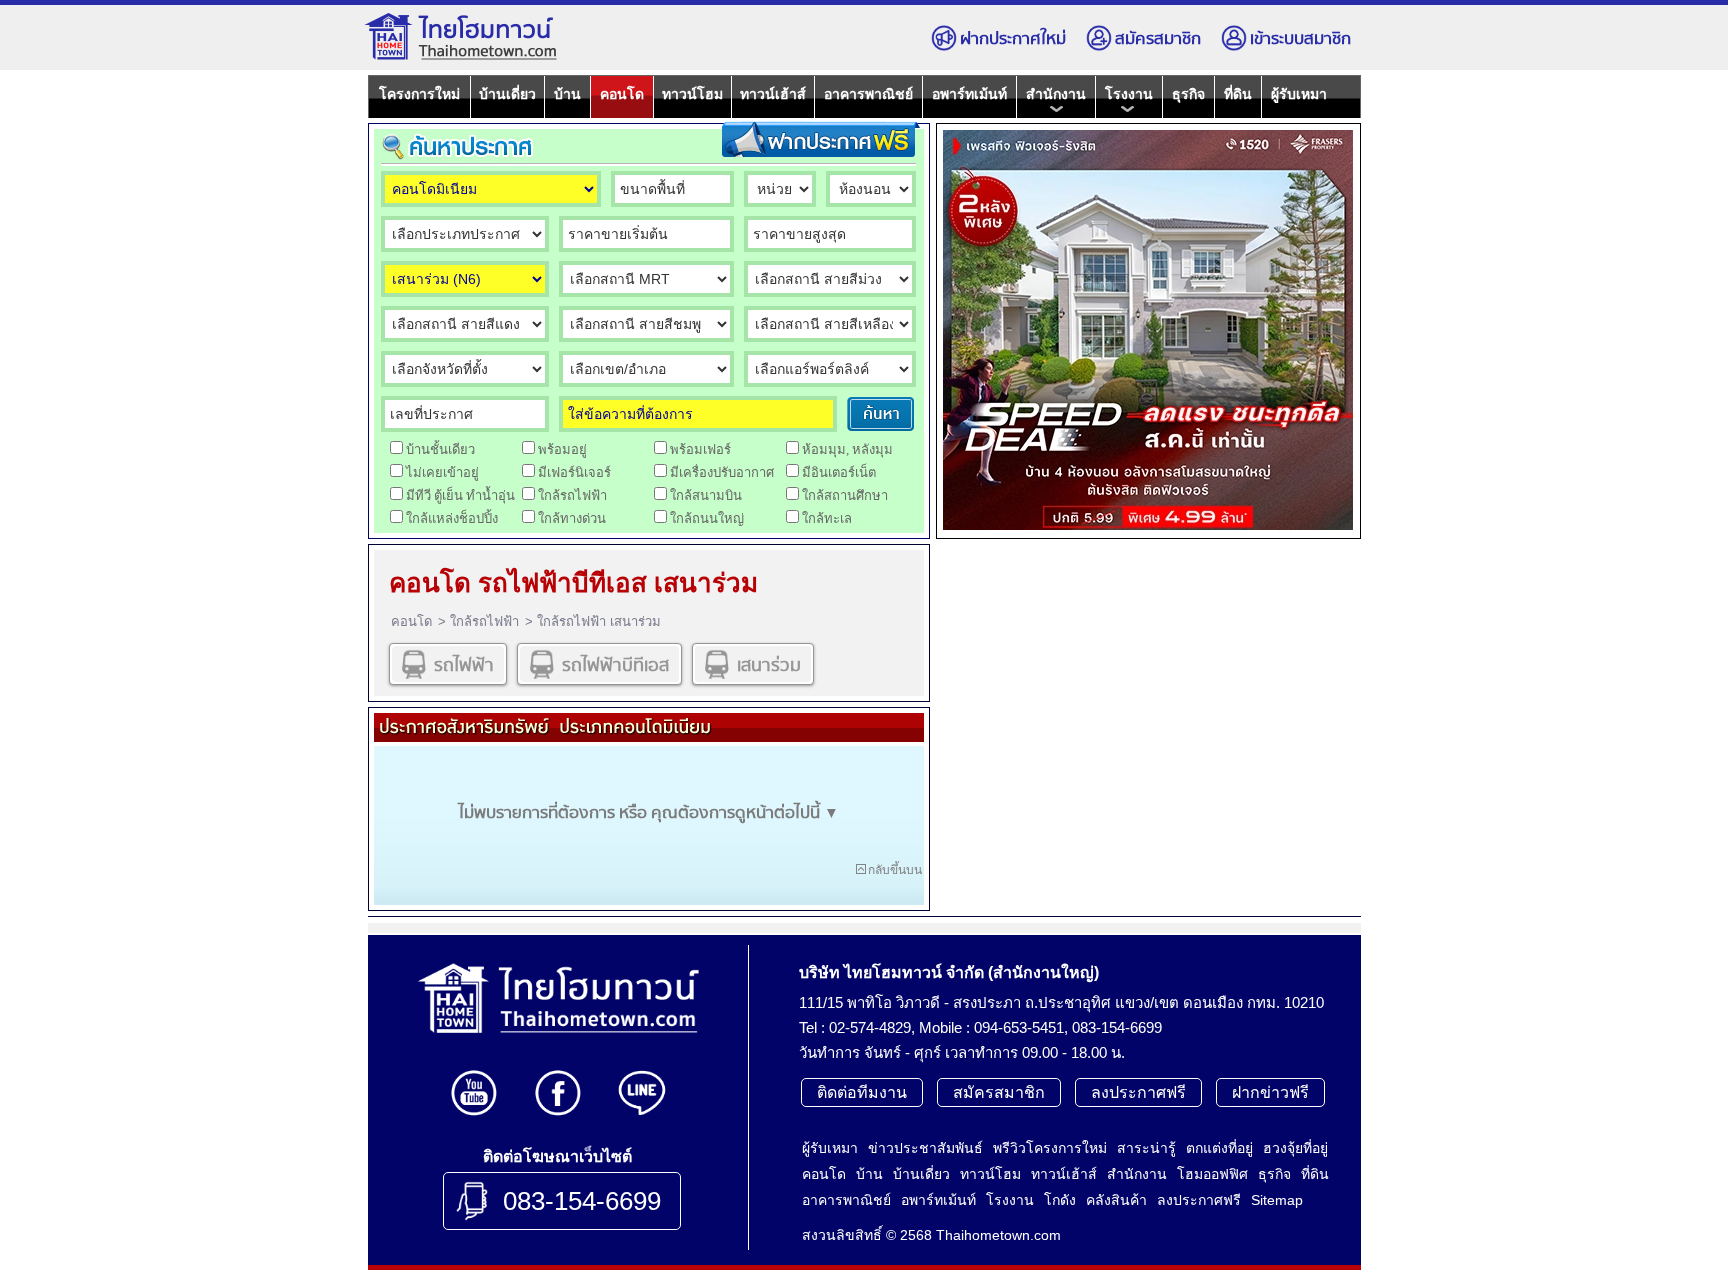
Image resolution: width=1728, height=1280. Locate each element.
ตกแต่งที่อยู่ (1219, 1148)
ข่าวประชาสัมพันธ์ (925, 1148)
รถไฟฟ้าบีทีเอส (615, 665)
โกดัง (1060, 1200)
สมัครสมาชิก (1158, 39)
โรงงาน (1129, 94)
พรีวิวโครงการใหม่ (1050, 1148)
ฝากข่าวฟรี (1270, 1092)
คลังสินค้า (1116, 1200)
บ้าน (567, 94)
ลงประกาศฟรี (1138, 1092)
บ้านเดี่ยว (507, 94)
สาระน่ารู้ (1146, 1148)
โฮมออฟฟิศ (1212, 1174)
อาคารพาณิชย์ (868, 94)
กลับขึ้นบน (895, 870)
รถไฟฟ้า (464, 665)
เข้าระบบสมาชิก (1300, 39)
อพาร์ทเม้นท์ (969, 94)
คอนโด (622, 94)
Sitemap (1277, 1200)
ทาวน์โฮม (692, 94)
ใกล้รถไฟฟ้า (484, 621)
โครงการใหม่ (419, 94)
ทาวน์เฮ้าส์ (773, 94)
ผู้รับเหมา (1299, 94)
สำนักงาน (1056, 94)
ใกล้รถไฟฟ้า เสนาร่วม (599, 621)
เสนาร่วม (769, 665)
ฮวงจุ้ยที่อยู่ (1295, 1148)
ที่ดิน (1238, 94)
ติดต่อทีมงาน (862, 1092)
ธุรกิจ (1188, 94)
